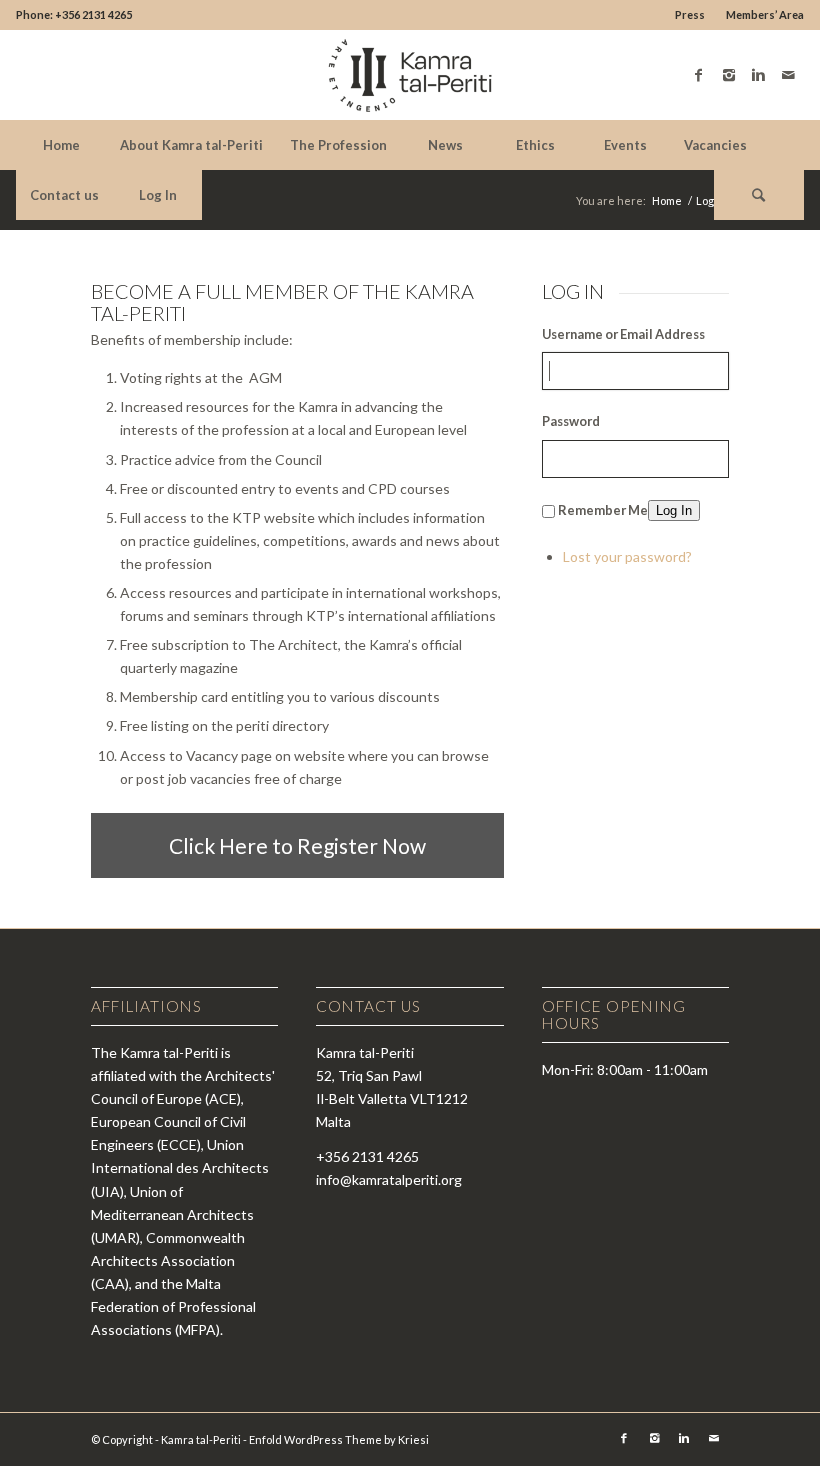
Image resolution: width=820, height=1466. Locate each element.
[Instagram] (729, 75)
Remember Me (603, 510)
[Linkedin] (759, 75)
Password (571, 421)
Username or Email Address (623, 334)
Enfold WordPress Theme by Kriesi (339, 1439)
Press (690, 14)
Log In (674, 510)
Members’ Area (765, 14)
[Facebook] (699, 75)
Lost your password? (627, 556)
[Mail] (789, 75)
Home (667, 200)
